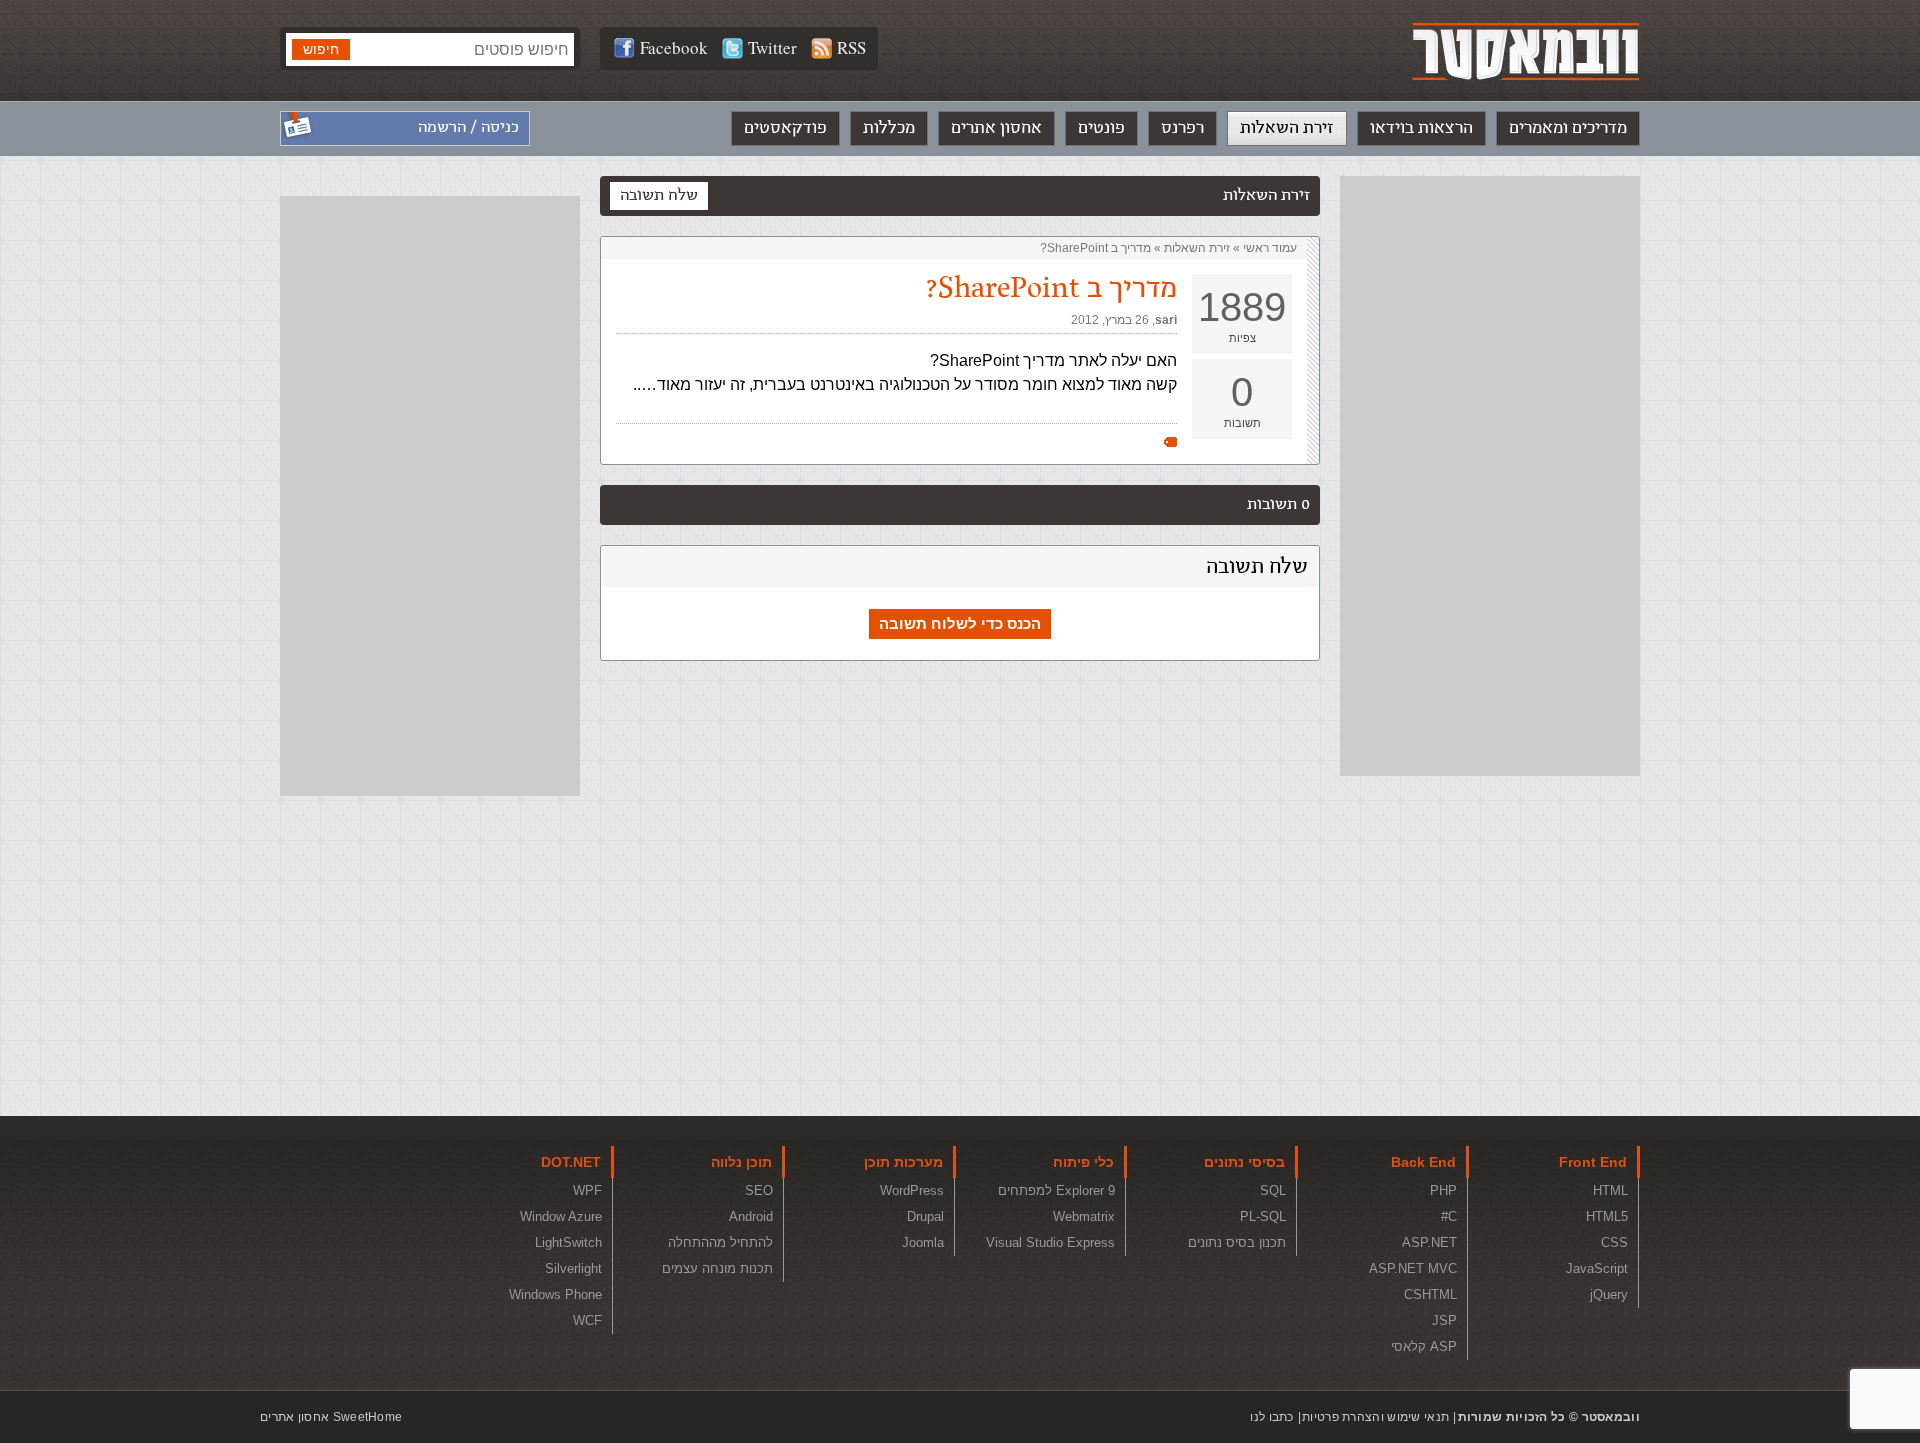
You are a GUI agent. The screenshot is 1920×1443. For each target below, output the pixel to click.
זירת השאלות (1287, 128)
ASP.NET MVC (1413, 1268)
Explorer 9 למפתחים (1056, 1190)
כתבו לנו (1271, 1417)
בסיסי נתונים (1244, 1162)
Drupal (925, 1216)
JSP (1444, 1320)
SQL (1273, 1190)
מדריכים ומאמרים (1568, 128)
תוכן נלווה (741, 1162)
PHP (1443, 1190)
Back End (1423, 1162)
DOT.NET (571, 1162)
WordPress (912, 1190)
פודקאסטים (785, 128)
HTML (1610, 1190)
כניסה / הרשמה (468, 127)
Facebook (674, 47)
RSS (851, 47)
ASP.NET (1429, 1242)
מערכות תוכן (903, 1162)
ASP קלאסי (1424, 1346)
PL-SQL (1263, 1216)
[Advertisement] (1490, 476)
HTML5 (1607, 1216)
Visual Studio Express (1050, 1242)
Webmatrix (1084, 1216)
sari (1166, 320)
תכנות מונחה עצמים (717, 1268)
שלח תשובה (659, 195)
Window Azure (561, 1216)
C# (1449, 1216)
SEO (759, 1190)
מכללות (889, 128)
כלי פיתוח (1083, 1162)
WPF (587, 1190)
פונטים (1101, 128)
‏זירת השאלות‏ (1197, 248)
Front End (1593, 1162)
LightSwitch (568, 1242)
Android (751, 1216)
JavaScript (1597, 1268)
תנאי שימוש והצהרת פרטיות (1375, 1417)
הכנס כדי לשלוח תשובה (960, 623)
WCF (587, 1320)
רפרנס (1182, 128)
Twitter (772, 47)
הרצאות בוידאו (1421, 128)
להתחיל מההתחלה (720, 1242)
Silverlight (573, 1268)
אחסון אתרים (996, 128)
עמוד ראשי (1270, 248)
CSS (1614, 1242)
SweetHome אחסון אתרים (331, 1417)
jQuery (1609, 1294)
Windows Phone (555, 1294)
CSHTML (1430, 1294)
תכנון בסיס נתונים (1237, 1242)
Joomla (923, 1242)
